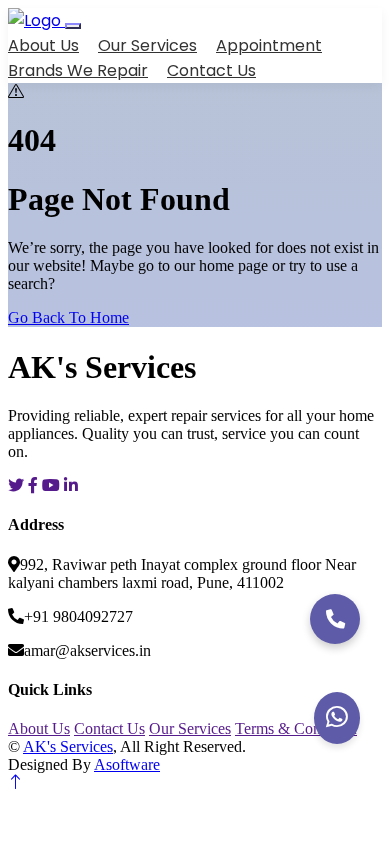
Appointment (269, 45)
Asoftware (127, 764)
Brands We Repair (78, 70)
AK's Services (68, 746)
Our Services (147, 45)
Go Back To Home (68, 317)
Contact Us (211, 70)
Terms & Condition (296, 728)
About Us (43, 45)
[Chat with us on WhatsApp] (337, 718)
